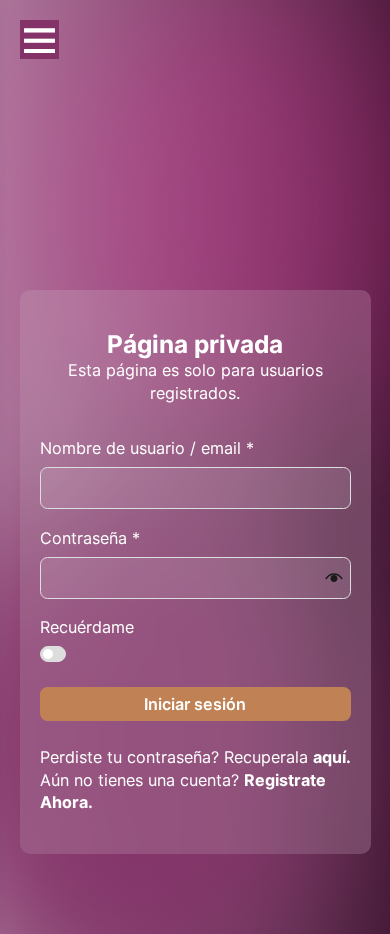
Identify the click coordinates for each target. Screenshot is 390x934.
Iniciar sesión (195, 704)
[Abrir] (39, 39)
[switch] (53, 654)
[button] (334, 578)
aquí (329, 757)
